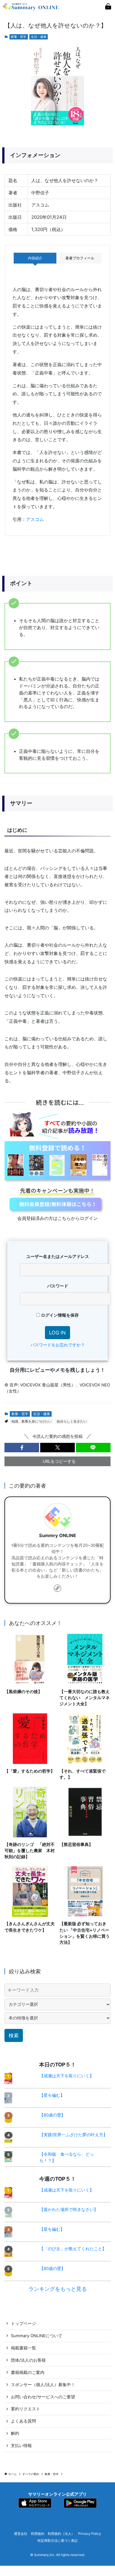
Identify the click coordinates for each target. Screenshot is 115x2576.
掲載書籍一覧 (23, 2348)
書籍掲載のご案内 (28, 2372)
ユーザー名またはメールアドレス (58, 1257)
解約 (15, 2433)
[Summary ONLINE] (31, 7)
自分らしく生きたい (72, 1421)
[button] (22, 1448)
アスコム (35, 519)
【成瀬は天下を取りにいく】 (67, 2076)
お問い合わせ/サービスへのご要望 (43, 2397)
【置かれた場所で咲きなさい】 (69, 2210)
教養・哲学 (19, 37)
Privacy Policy (90, 2534)
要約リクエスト (26, 2409)
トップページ (23, 2324)
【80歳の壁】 (52, 2115)
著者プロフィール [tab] (80, 258)
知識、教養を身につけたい (32, 1421)
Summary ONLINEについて (37, 2336)
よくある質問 (23, 2421)
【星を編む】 (52, 2095)
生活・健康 (39, 37)
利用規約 (38, 2534)
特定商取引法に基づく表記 (57, 2541)
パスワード (58, 1286)
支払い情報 (21, 2446)
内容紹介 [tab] (35, 258)
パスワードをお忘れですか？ (58, 1345)
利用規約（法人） (61, 2534)
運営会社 (21, 2534)
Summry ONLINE (58, 1536)
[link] (57, 1588)
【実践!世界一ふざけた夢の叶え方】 (73, 2135)
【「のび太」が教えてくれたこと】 (73, 2249)
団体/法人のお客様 (28, 2360)
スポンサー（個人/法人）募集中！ (43, 2385)
